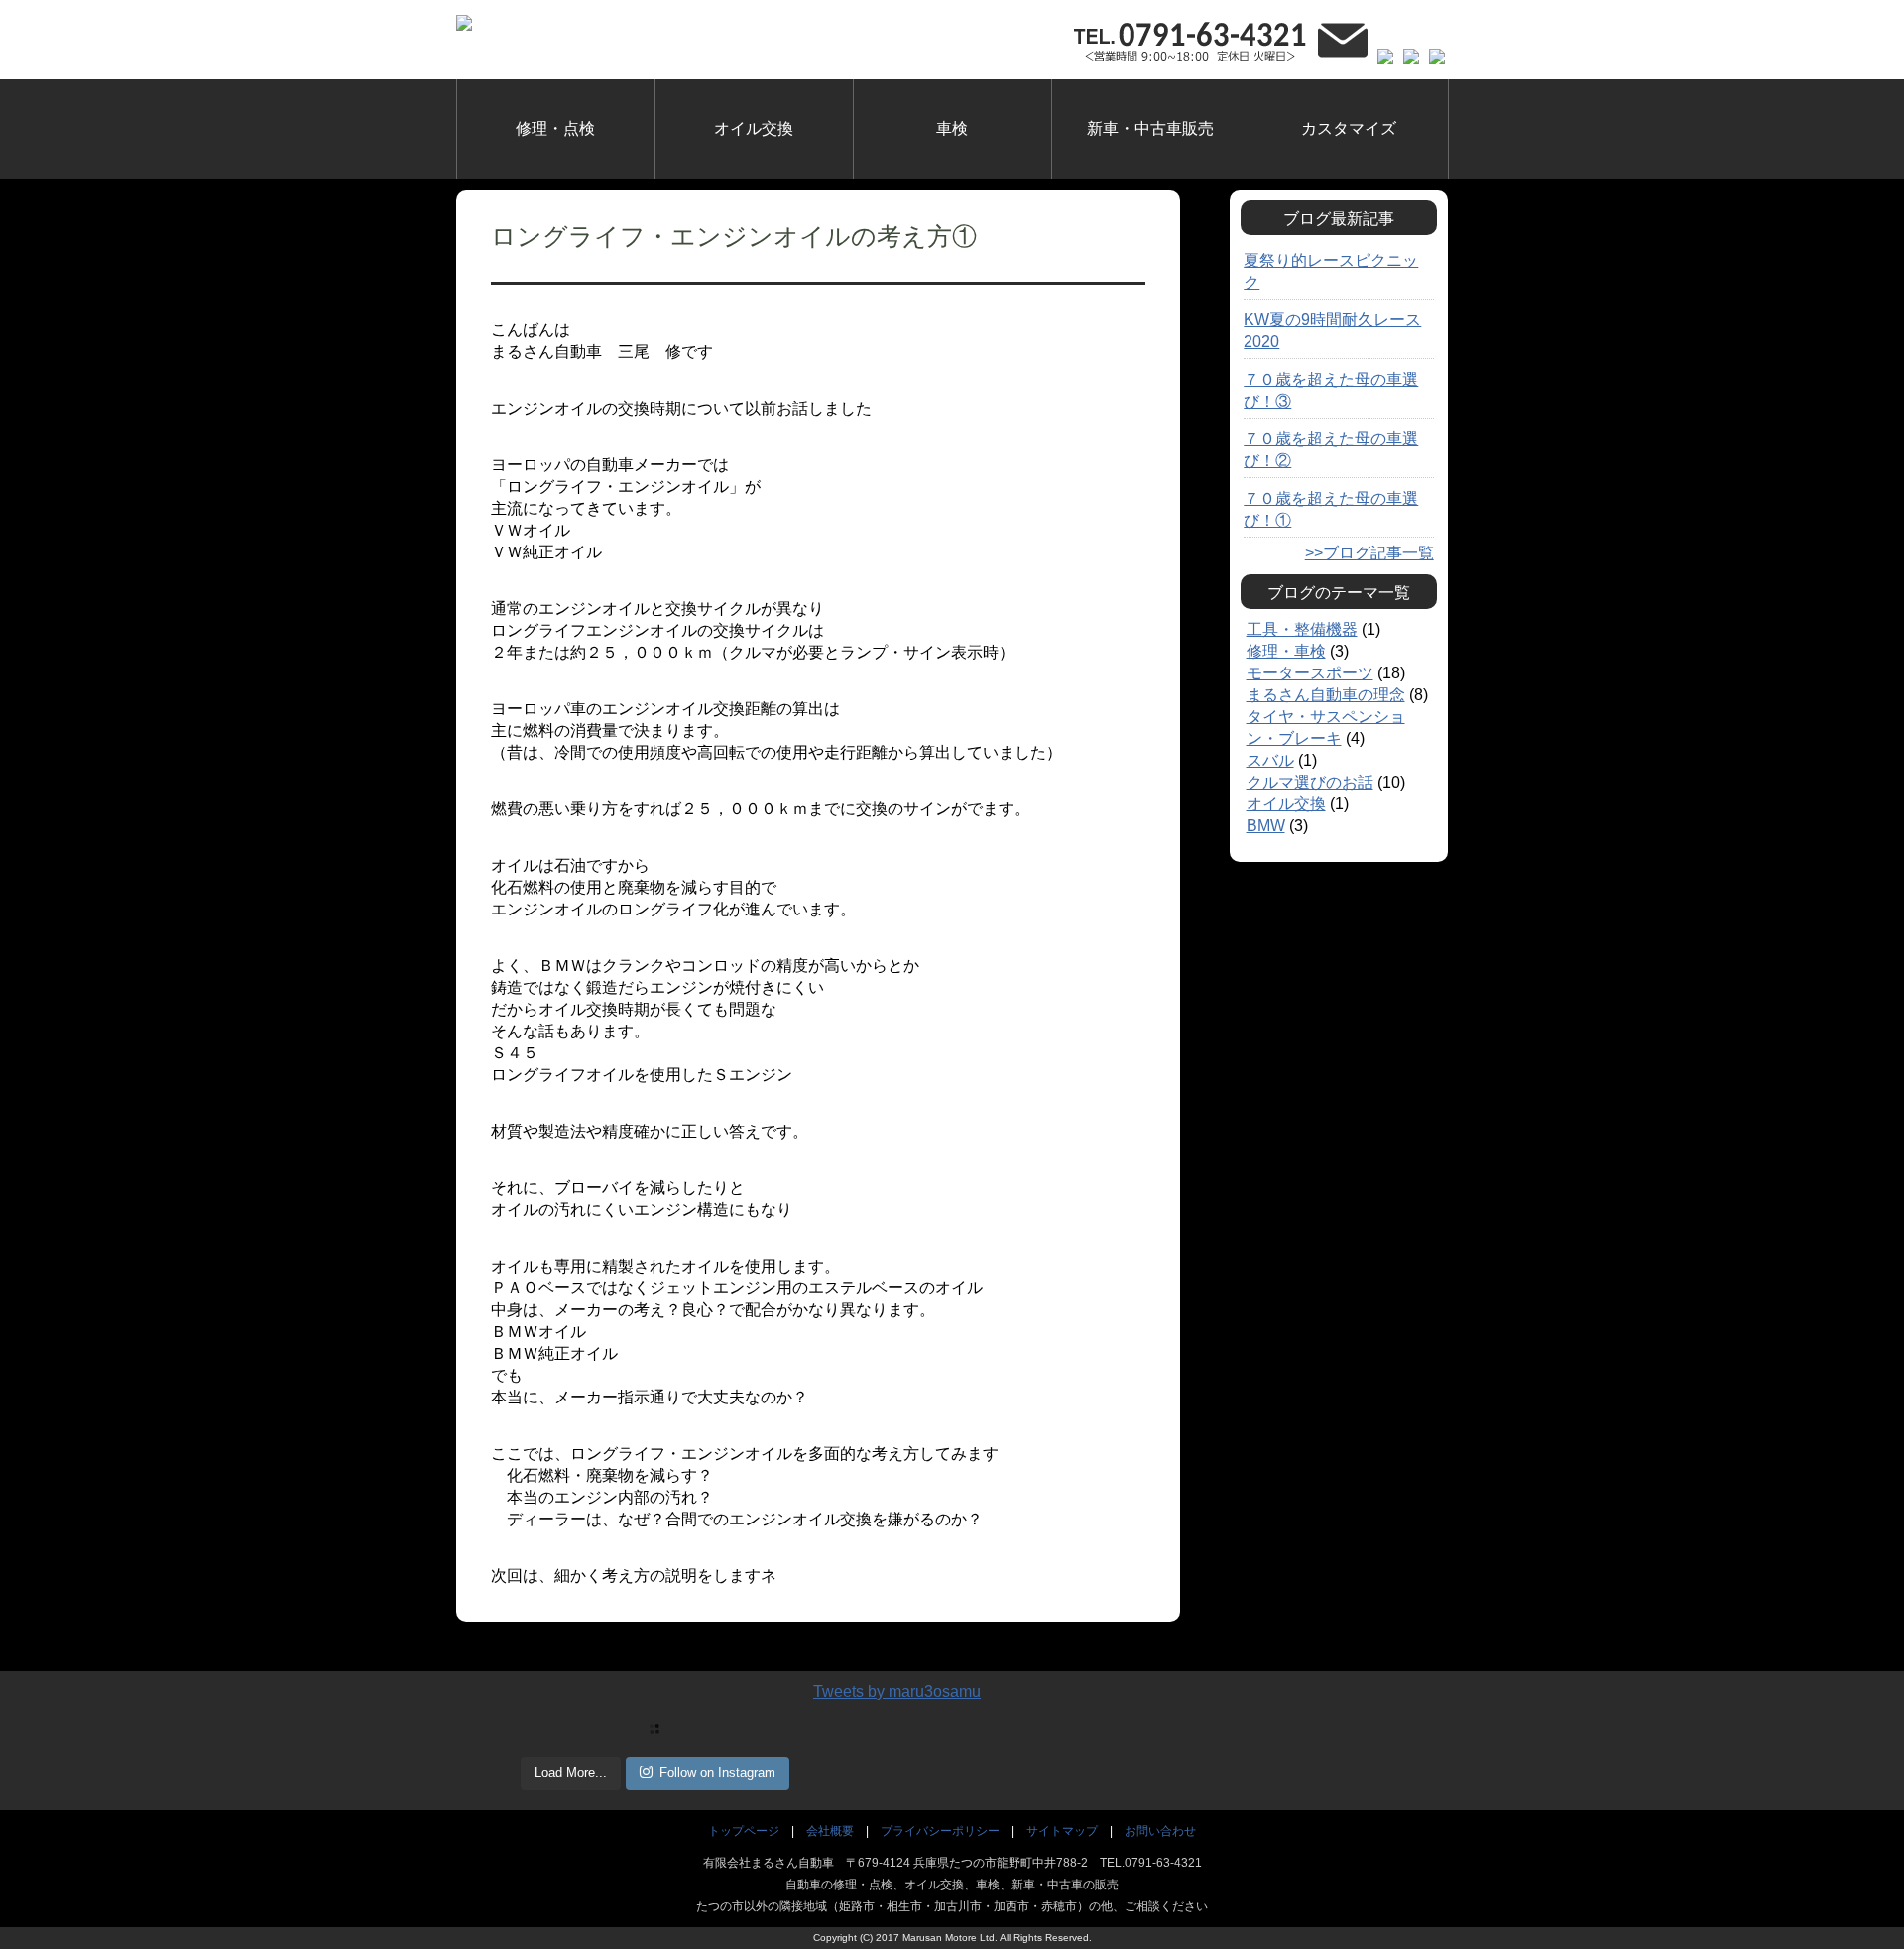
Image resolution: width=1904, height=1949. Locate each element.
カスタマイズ (1349, 128)
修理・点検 (555, 128)
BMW (1266, 826)
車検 (952, 128)
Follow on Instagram (717, 1773)
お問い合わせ (1160, 1831)
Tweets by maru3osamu (897, 1692)
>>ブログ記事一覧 (1369, 553)
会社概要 (830, 1831)
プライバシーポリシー (940, 1831)
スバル (1270, 760)
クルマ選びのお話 (1310, 782)
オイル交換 (754, 128)
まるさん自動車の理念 (1326, 695)
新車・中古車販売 (1150, 128)
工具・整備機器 (1302, 629)
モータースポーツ (1310, 673)
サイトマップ (1062, 1831)
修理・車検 (1286, 651)
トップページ (744, 1831)
